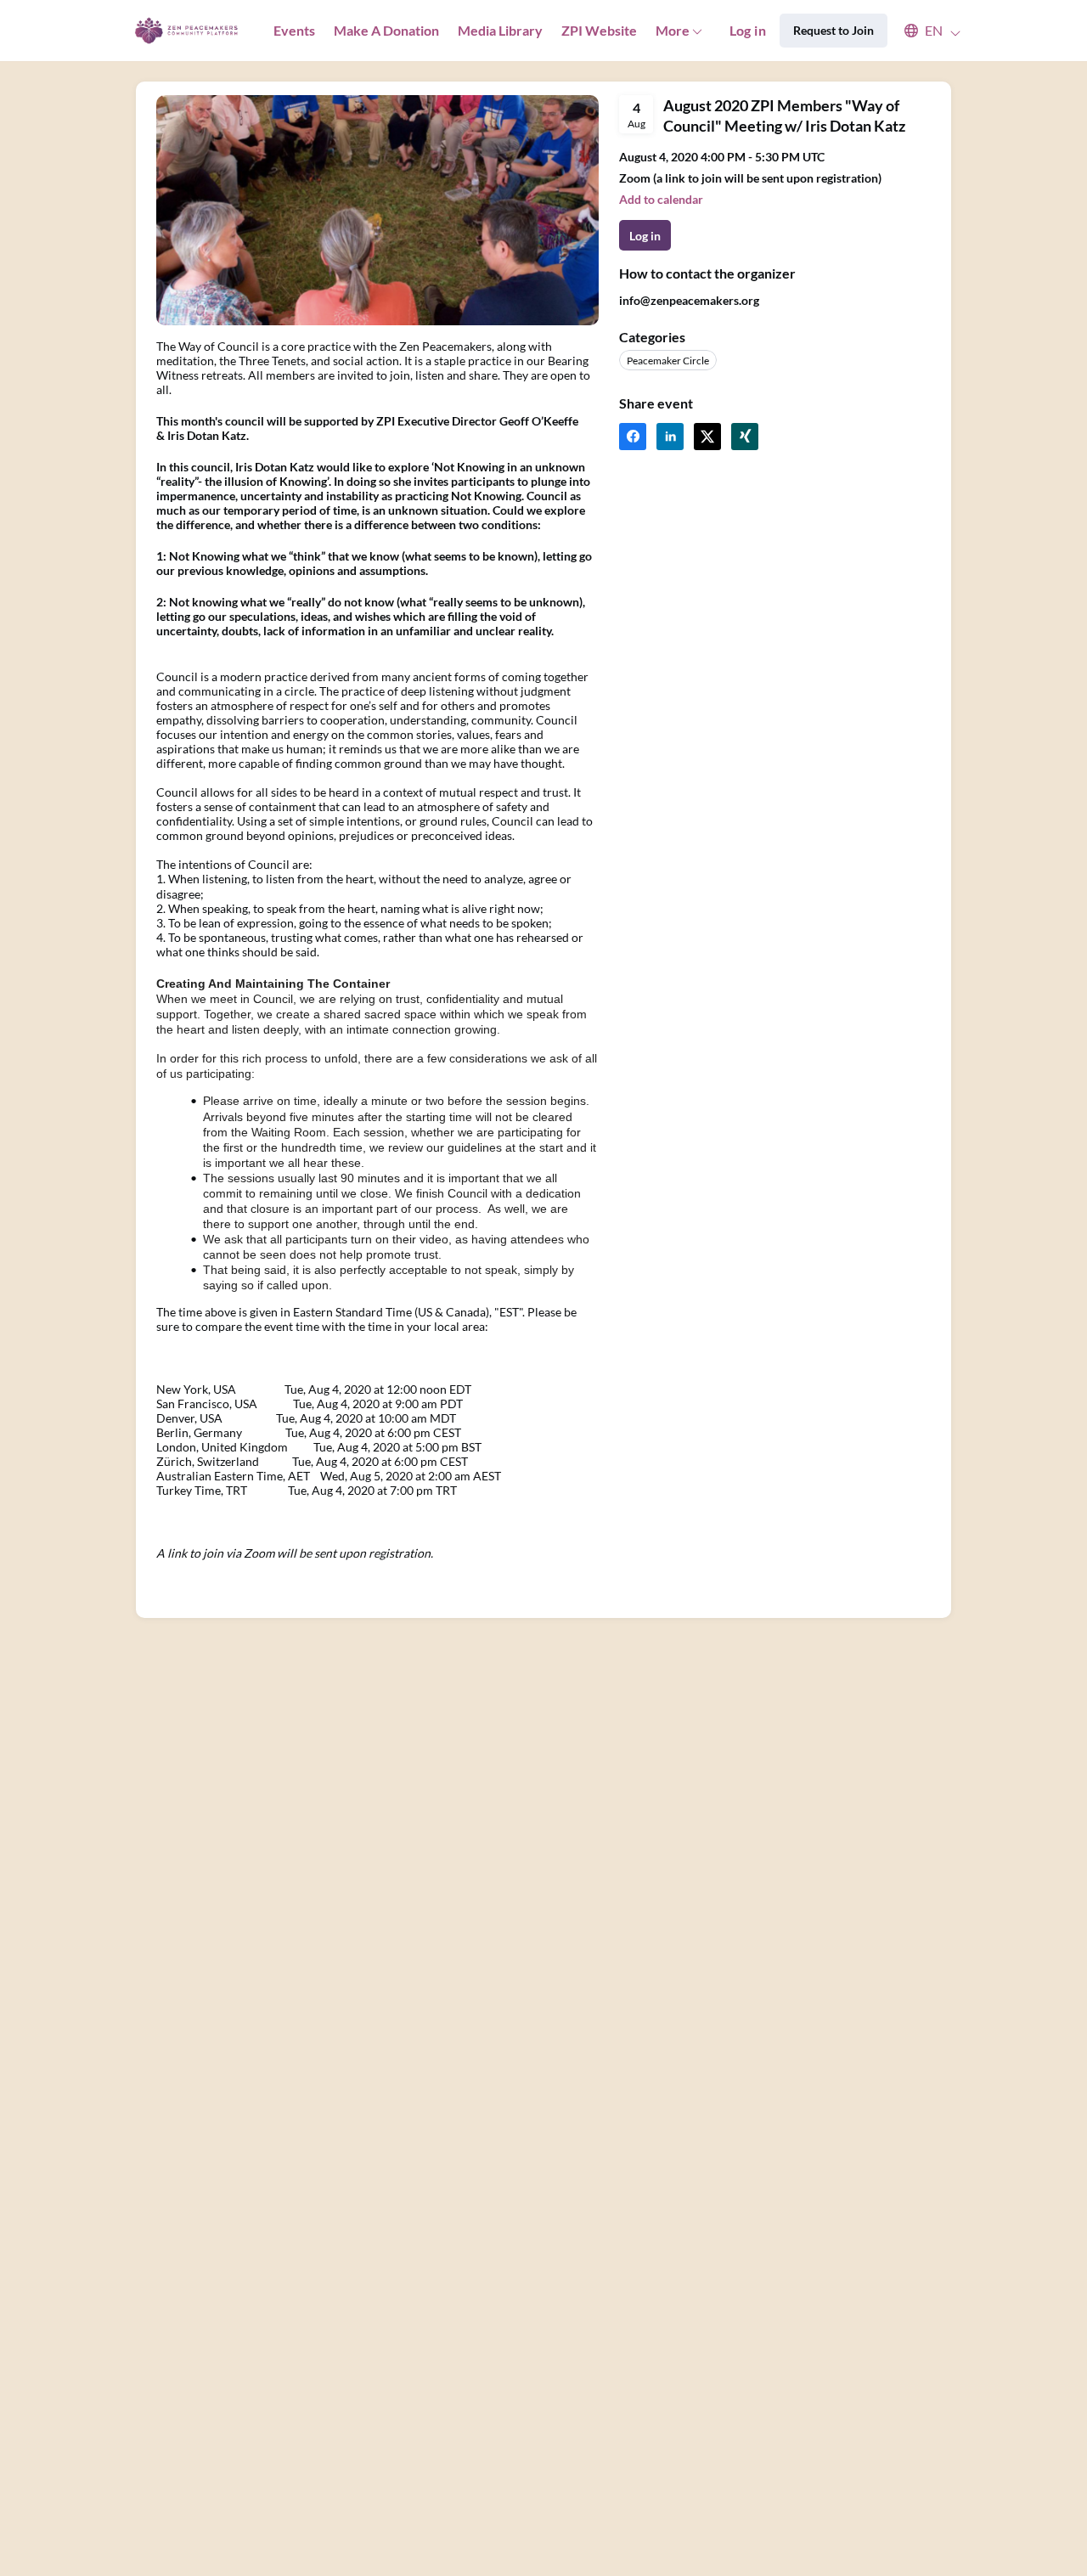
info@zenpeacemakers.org (689, 300)
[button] (924, 31)
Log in (748, 30)
